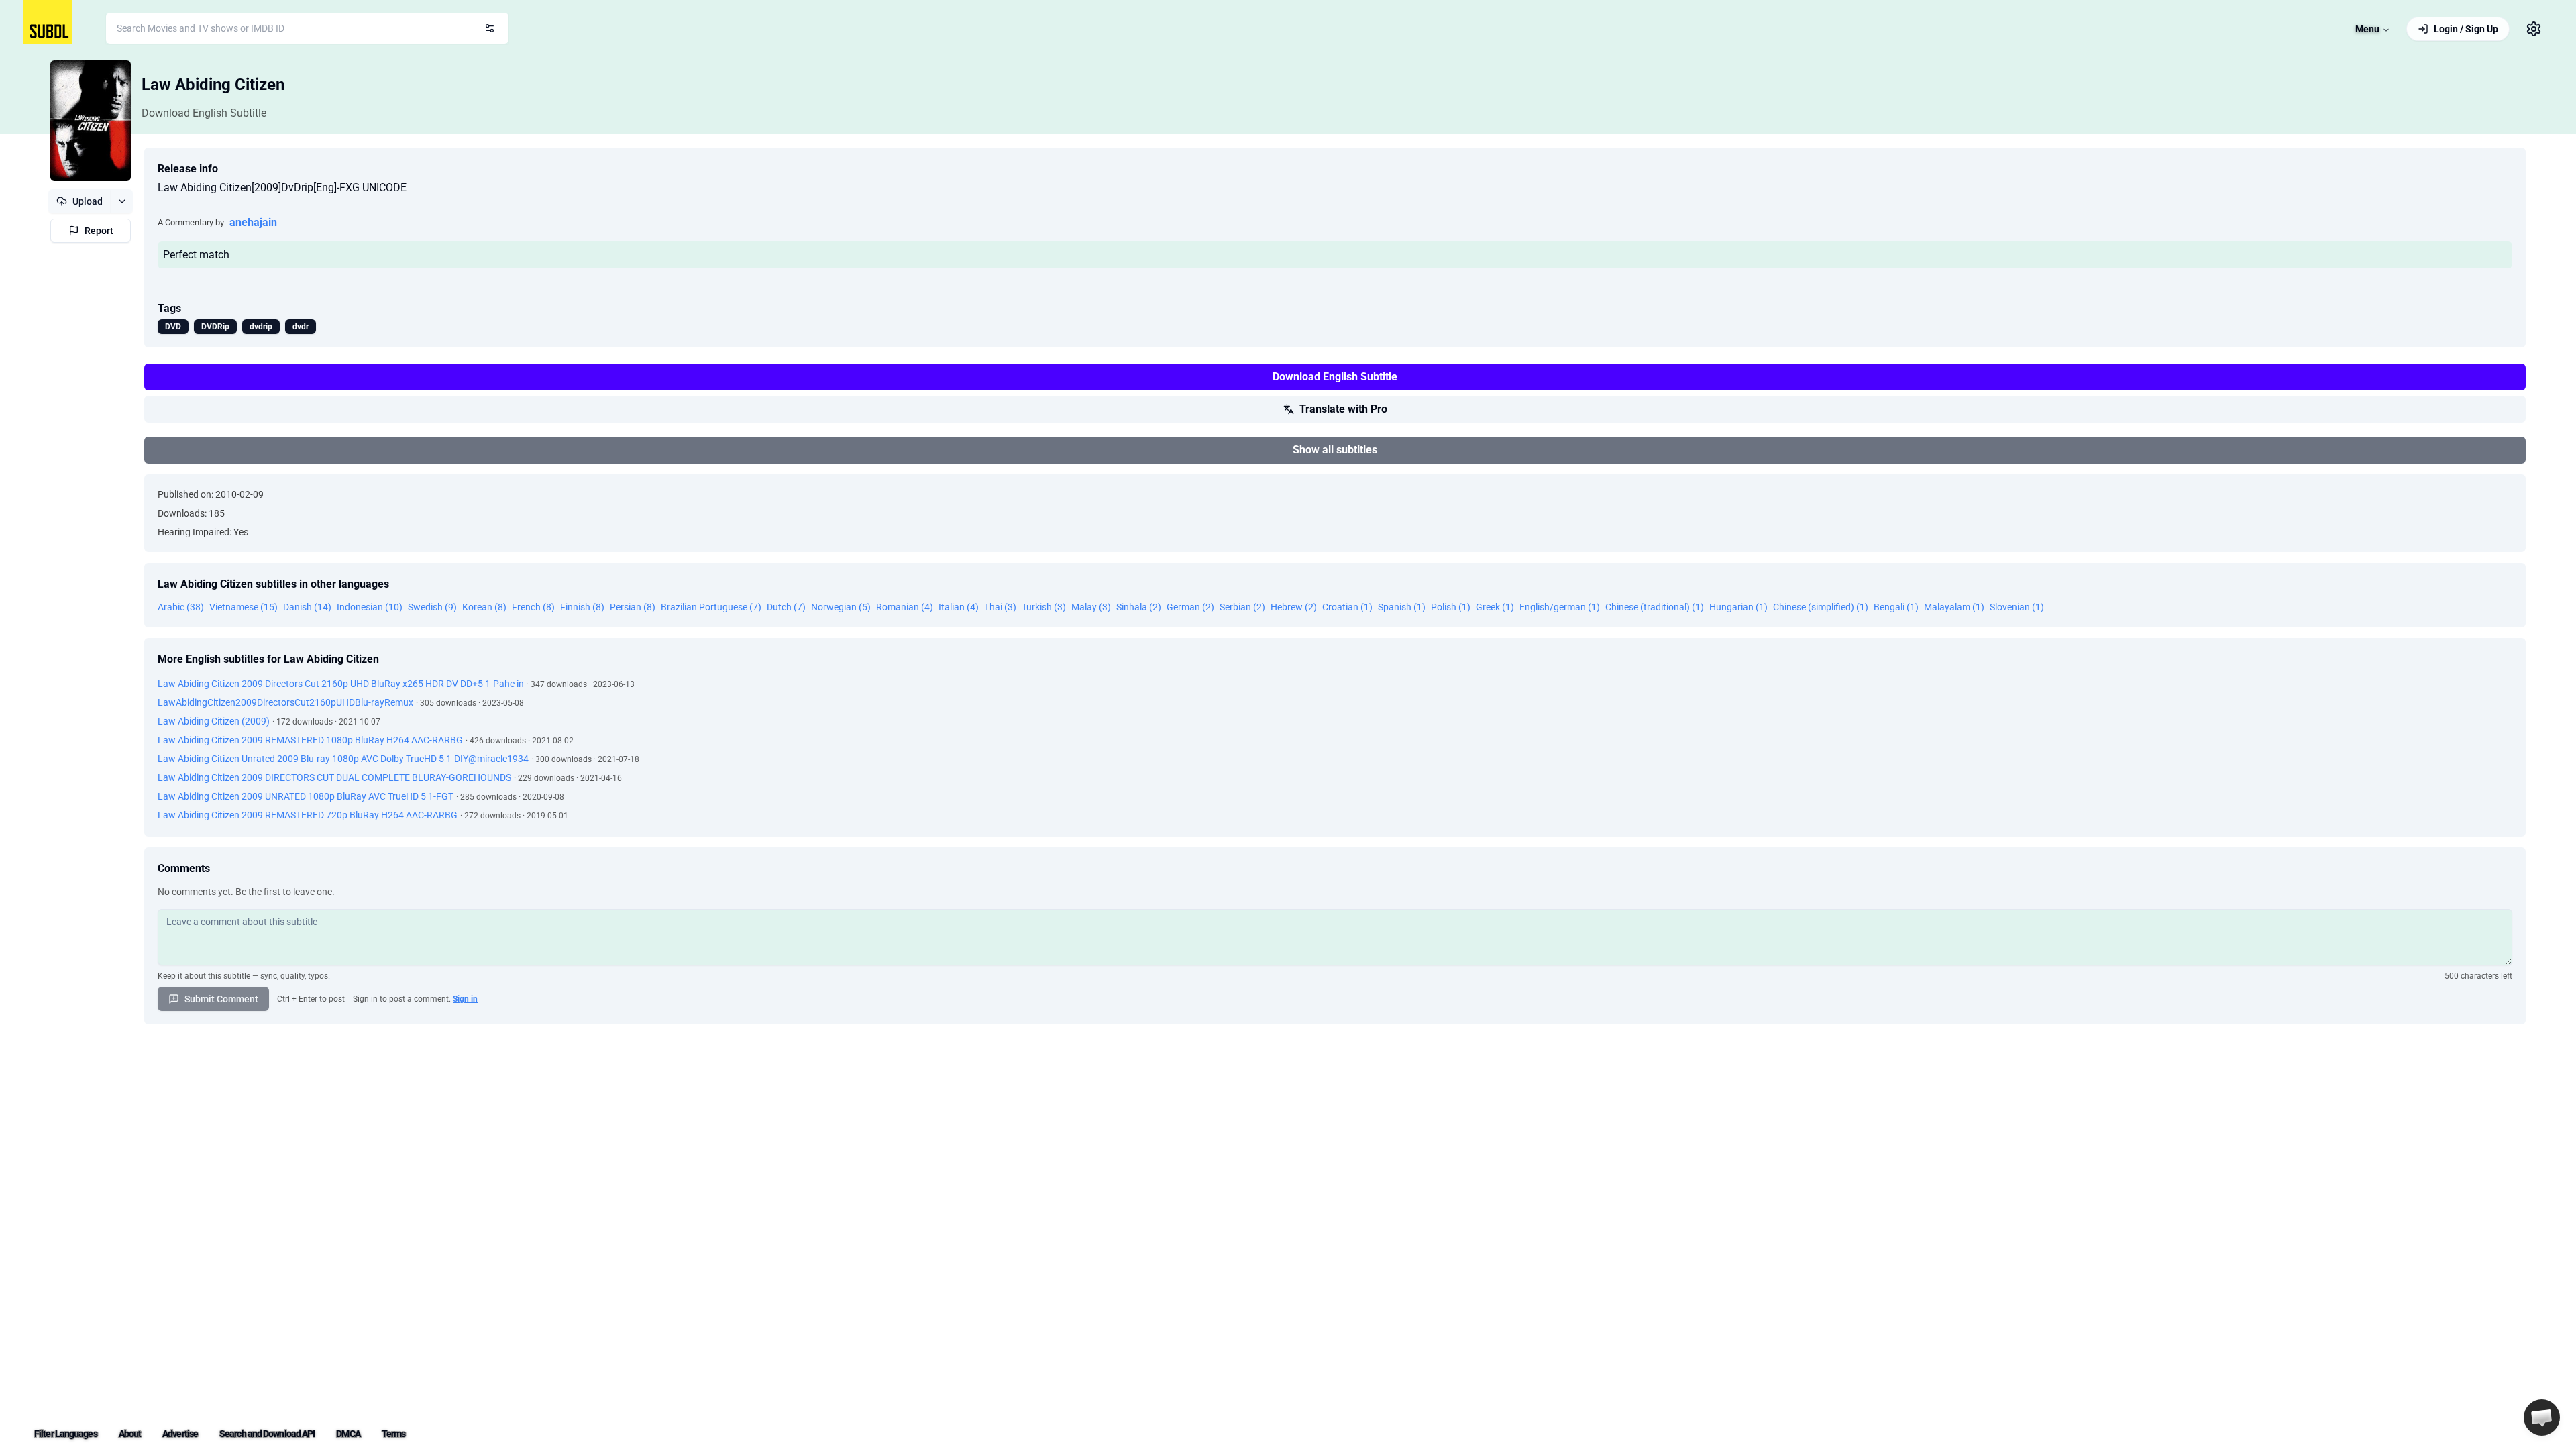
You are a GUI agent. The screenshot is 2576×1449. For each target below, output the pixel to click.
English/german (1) (1560, 607)
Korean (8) (484, 607)
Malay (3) (1091, 607)
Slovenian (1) (2017, 607)
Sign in (465, 999)
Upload (88, 201)
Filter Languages (66, 1434)
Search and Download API (267, 1434)
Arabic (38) (181, 607)
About (130, 1434)
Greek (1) (1495, 607)
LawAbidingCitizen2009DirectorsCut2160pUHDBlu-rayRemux (285, 702)
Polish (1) (1451, 607)
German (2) (1190, 607)
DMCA (348, 1434)
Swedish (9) (432, 607)
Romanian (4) (905, 607)
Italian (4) (959, 607)
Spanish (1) (1402, 607)
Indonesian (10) (370, 607)
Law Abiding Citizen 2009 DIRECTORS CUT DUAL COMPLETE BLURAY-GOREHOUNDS (334, 777)
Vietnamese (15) (244, 607)
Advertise (180, 1434)
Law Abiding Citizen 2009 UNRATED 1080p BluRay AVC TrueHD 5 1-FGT (306, 796)
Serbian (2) (1242, 607)
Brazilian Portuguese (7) (711, 607)
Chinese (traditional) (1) (1655, 607)
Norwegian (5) (841, 607)
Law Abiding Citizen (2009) (214, 721)
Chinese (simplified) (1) (1821, 607)
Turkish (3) (1044, 607)
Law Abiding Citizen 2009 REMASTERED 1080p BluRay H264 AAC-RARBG (310, 740)
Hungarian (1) (1738, 607)
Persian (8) (633, 607)
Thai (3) (1000, 607)
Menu (2367, 29)
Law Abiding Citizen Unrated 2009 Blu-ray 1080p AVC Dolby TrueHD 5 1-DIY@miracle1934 (343, 759)
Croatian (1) (1347, 607)
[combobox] (307, 28)
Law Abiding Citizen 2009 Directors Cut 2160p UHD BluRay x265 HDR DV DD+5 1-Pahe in (341, 684)
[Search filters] (490, 28)
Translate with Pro (1343, 409)
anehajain (253, 222)
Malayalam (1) (1954, 607)
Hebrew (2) (1294, 607)
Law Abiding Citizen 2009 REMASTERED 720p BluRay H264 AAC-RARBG (308, 815)
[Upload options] (122, 201)
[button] (2542, 1417)
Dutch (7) (786, 607)
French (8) (533, 607)
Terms (394, 1434)
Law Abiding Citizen (213, 85)
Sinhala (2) (1139, 607)
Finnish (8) (582, 607)
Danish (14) (307, 607)
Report (99, 231)
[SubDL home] (48, 22)
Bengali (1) (1896, 607)
